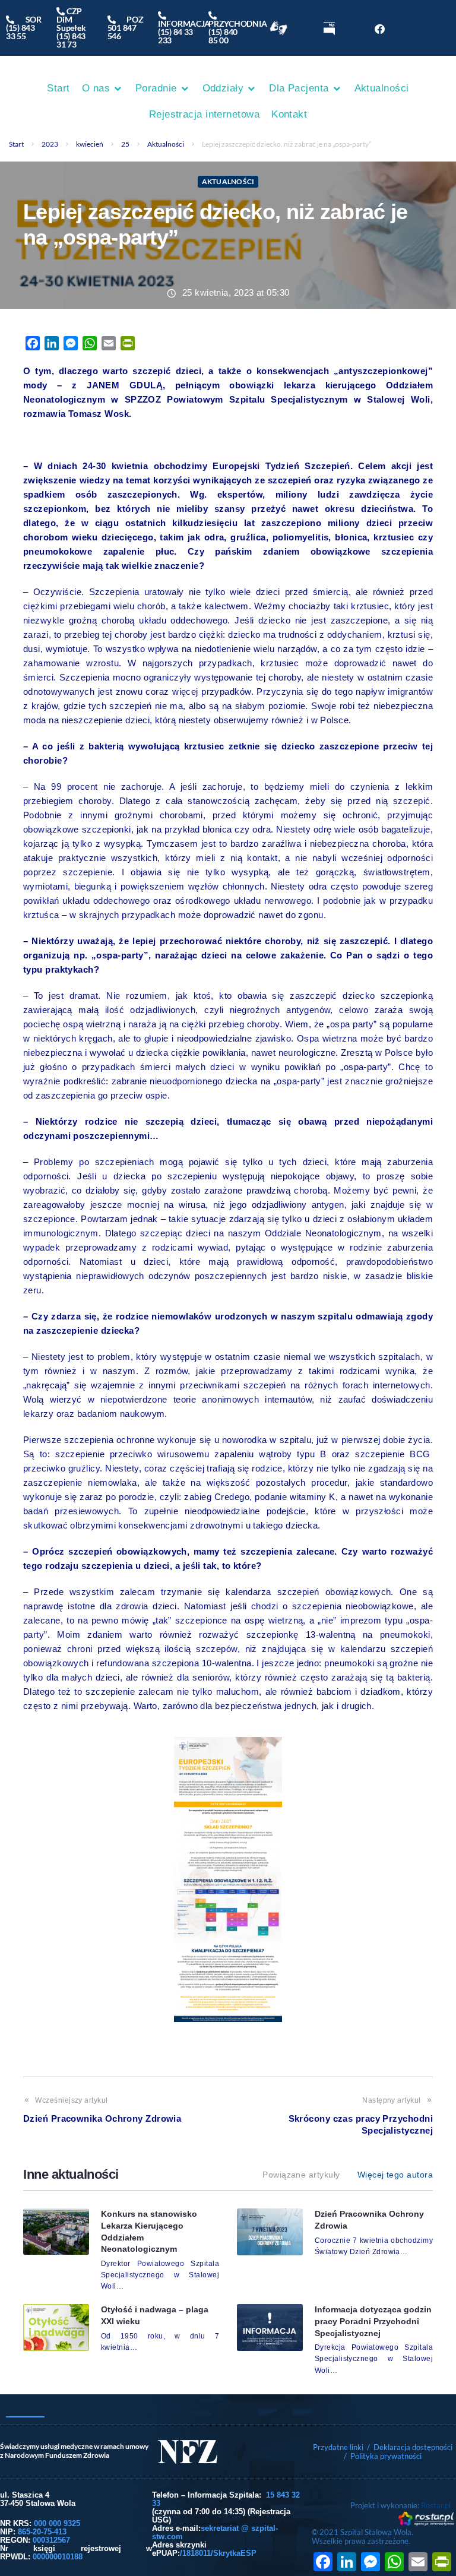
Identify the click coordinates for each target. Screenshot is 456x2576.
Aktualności (166, 144)
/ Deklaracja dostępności (410, 2447)
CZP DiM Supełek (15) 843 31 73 (71, 28)
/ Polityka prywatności (384, 2456)
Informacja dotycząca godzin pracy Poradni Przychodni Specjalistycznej (373, 2321)
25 (125, 144)
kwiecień (90, 144)
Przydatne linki (338, 2447)
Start (16, 144)
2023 (50, 144)
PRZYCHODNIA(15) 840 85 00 (237, 28)
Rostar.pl (436, 2505)
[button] (103, 88)
